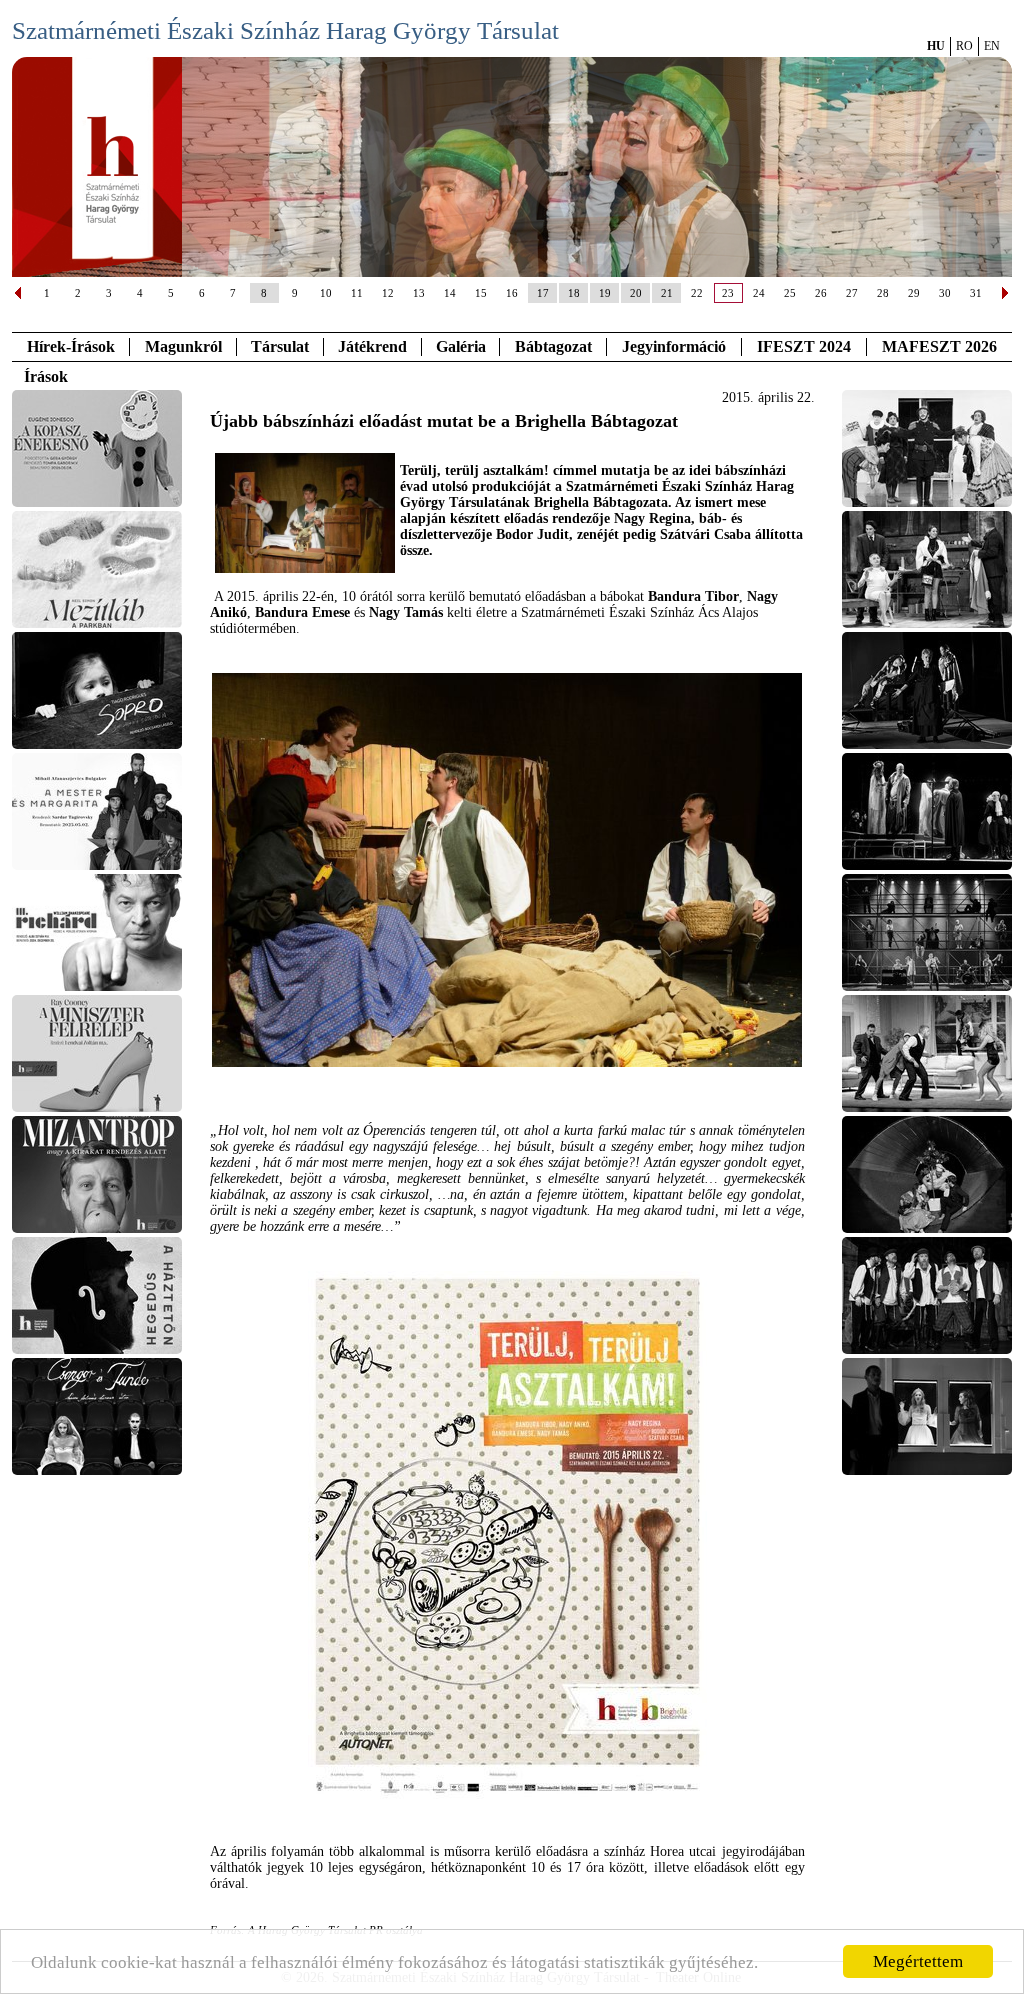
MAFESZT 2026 (939, 346)
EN (992, 46)
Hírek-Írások (71, 346)
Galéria (461, 346)
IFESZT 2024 (804, 346)
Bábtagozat (553, 346)
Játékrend (372, 346)
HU (936, 46)
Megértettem (918, 1961)
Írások (46, 376)
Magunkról (183, 346)
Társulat (280, 346)
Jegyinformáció (674, 346)
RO (964, 46)
